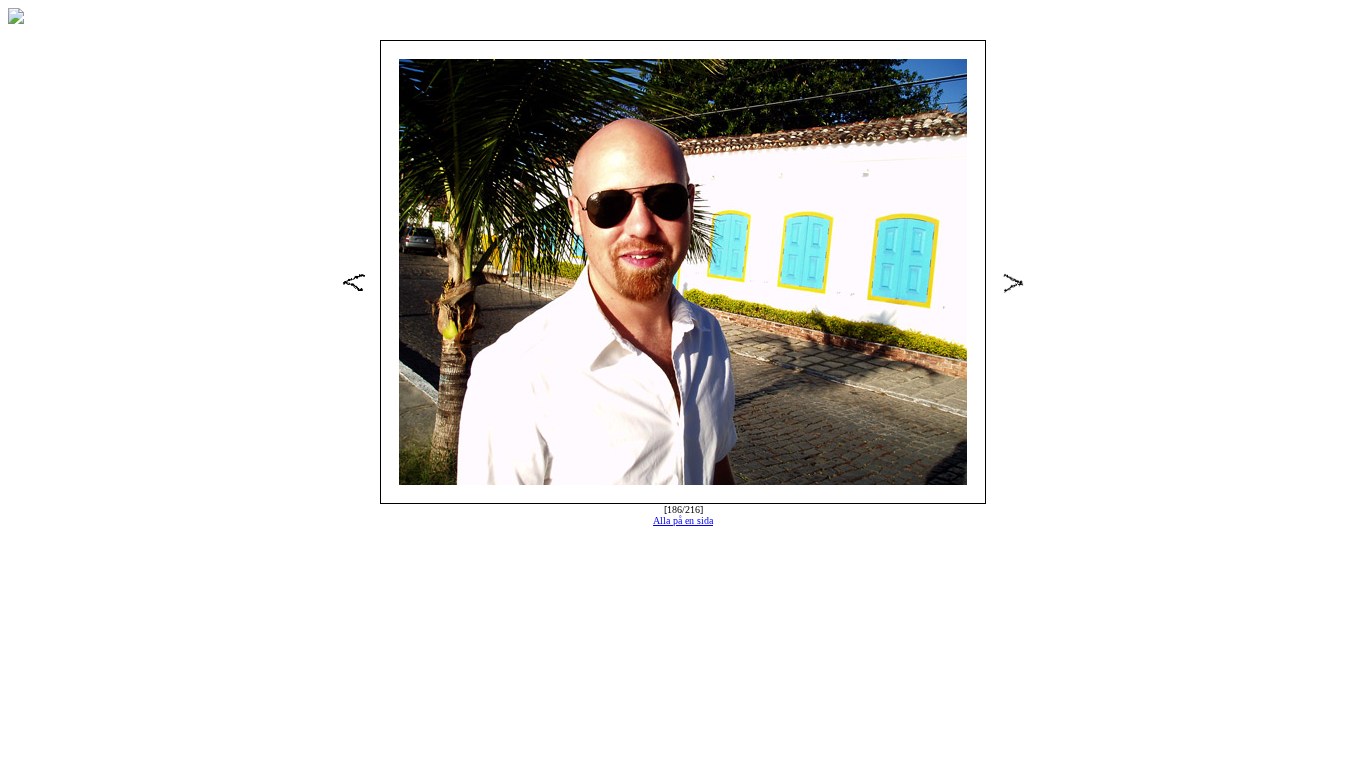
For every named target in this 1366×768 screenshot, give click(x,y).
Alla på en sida (683, 520)
